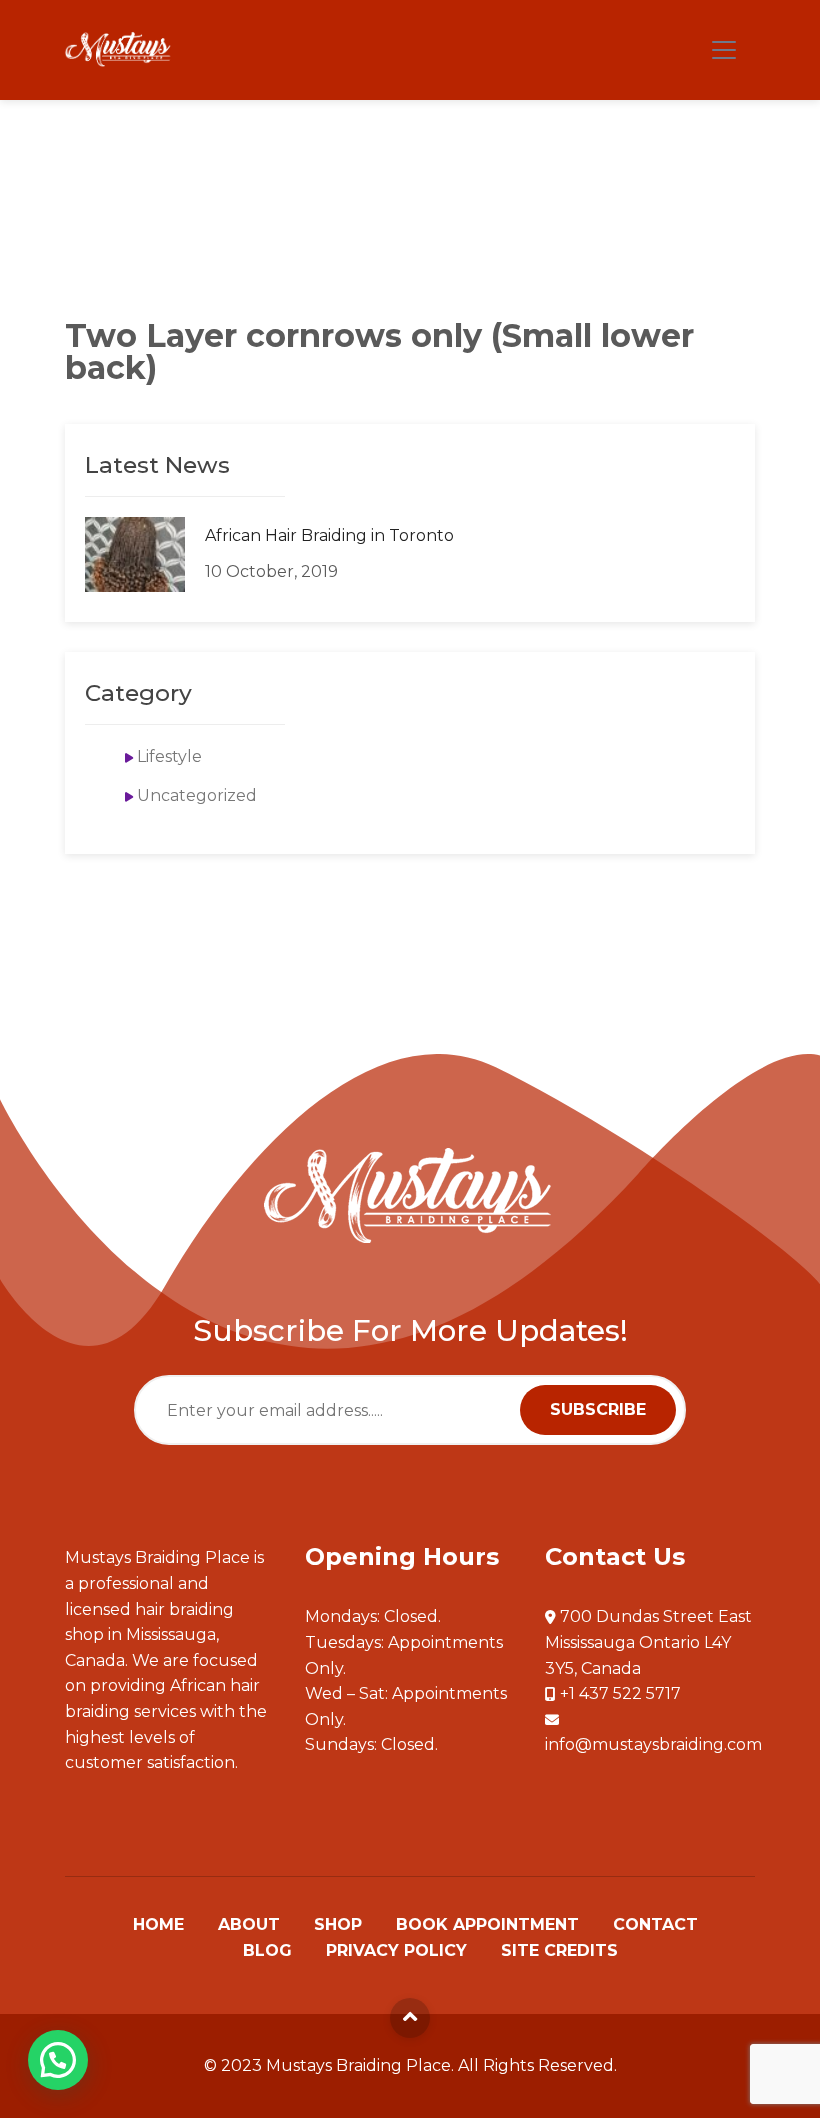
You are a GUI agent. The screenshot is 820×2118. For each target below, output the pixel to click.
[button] (58, 2060)
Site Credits (559, 1951)
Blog (267, 1951)
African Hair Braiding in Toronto (329, 535)
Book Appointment (487, 1925)
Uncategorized (197, 795)
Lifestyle (169, 756)
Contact (655, 1925)
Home (158, 1925)
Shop (338, 1925)
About (249, 1925)
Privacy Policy (396, 1951)
